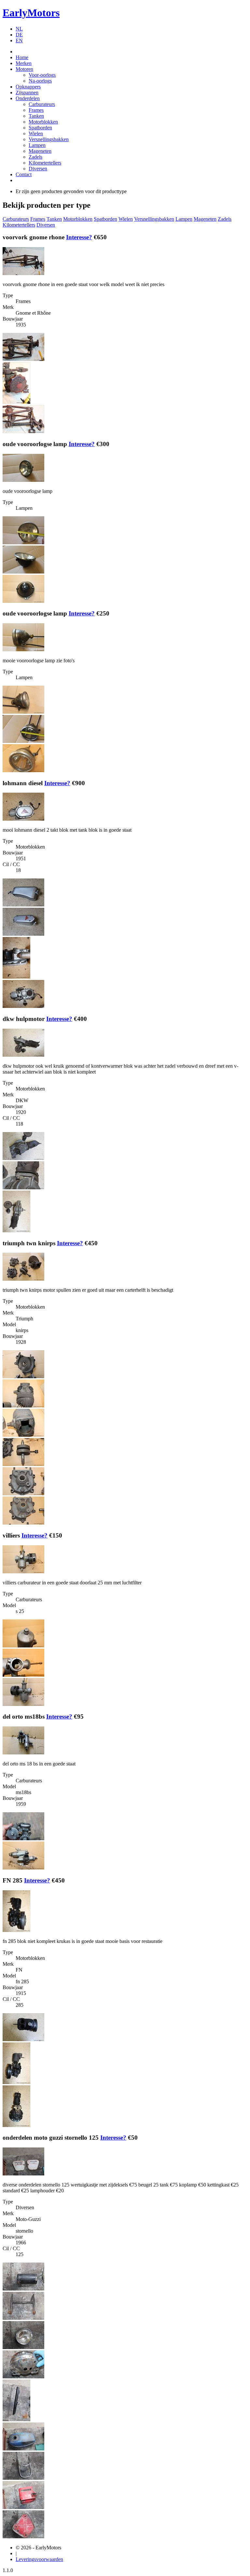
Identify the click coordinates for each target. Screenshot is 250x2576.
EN (19, 40)
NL (19, 29)
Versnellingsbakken (49, 139)
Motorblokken (43, 122)
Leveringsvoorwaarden (39, 2559)
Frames (36, 110)
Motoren (24, 69)
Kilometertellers (45, 163)
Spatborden (40, 128)
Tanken (36, 116)
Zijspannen (27, 92)
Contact (24, 174)
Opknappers (28, 87)
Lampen (37, 145)
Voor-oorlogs (42, 75)
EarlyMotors (31, 13)
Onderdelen (28, 98)
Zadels (35, 157)
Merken (24, 63)
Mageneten (40, 151)
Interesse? (79, 237)
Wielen (36, 133)
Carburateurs (42, 104)
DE (19, 35)
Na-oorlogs (40, 81)
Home (22, 57)
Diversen (38, 169)
